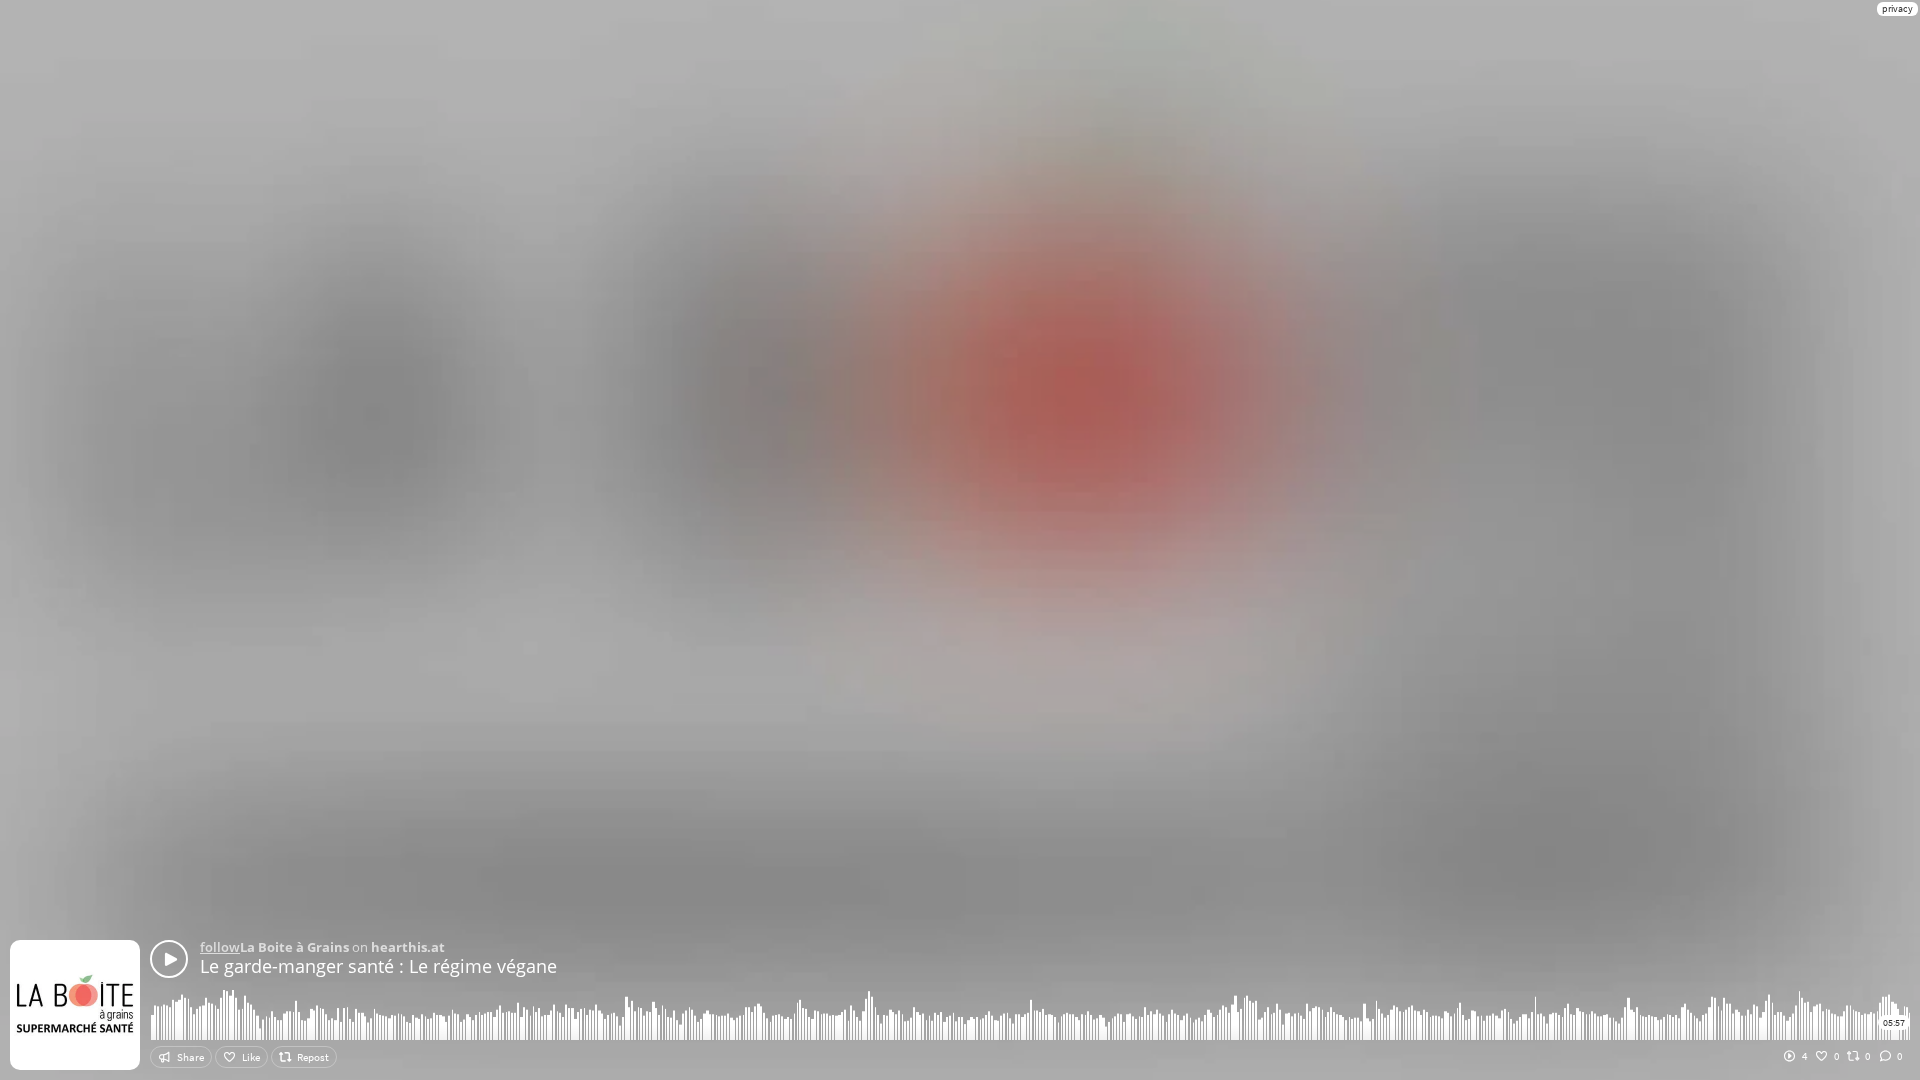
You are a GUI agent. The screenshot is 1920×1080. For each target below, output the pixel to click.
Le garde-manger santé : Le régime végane (378, 966)
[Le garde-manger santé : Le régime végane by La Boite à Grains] (169, 959)
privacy (1897, 8)
